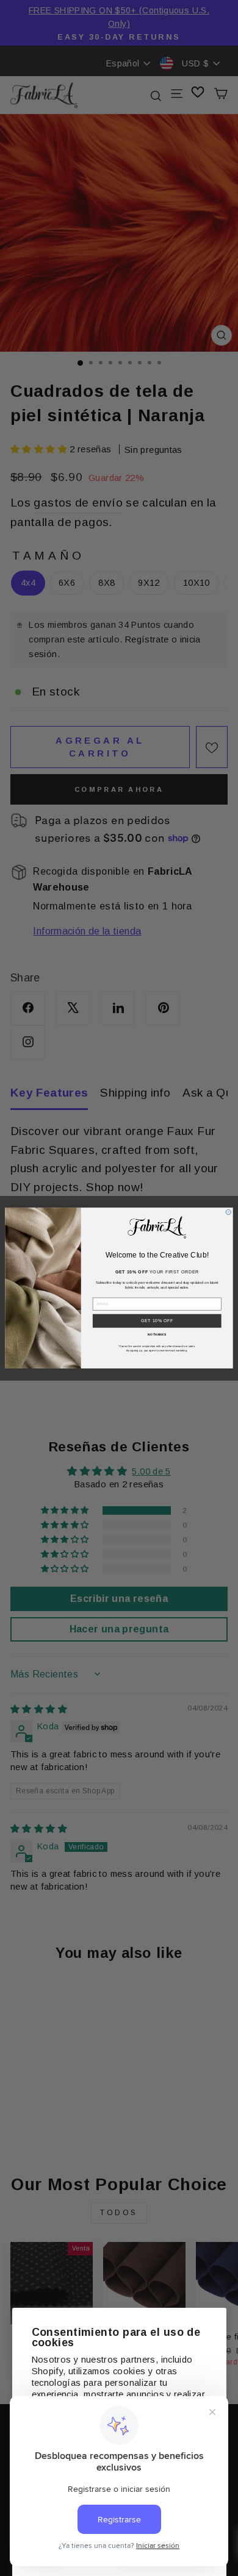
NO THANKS (157, 1334)
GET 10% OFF (157, 1321)
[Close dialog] (228, 1212)
